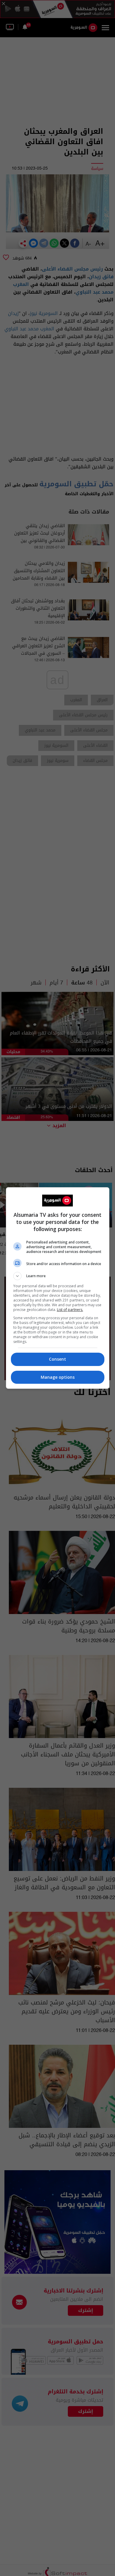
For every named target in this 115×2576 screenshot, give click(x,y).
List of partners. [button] (70, 1310)
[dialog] (58, 1288)
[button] (58, 1276)
